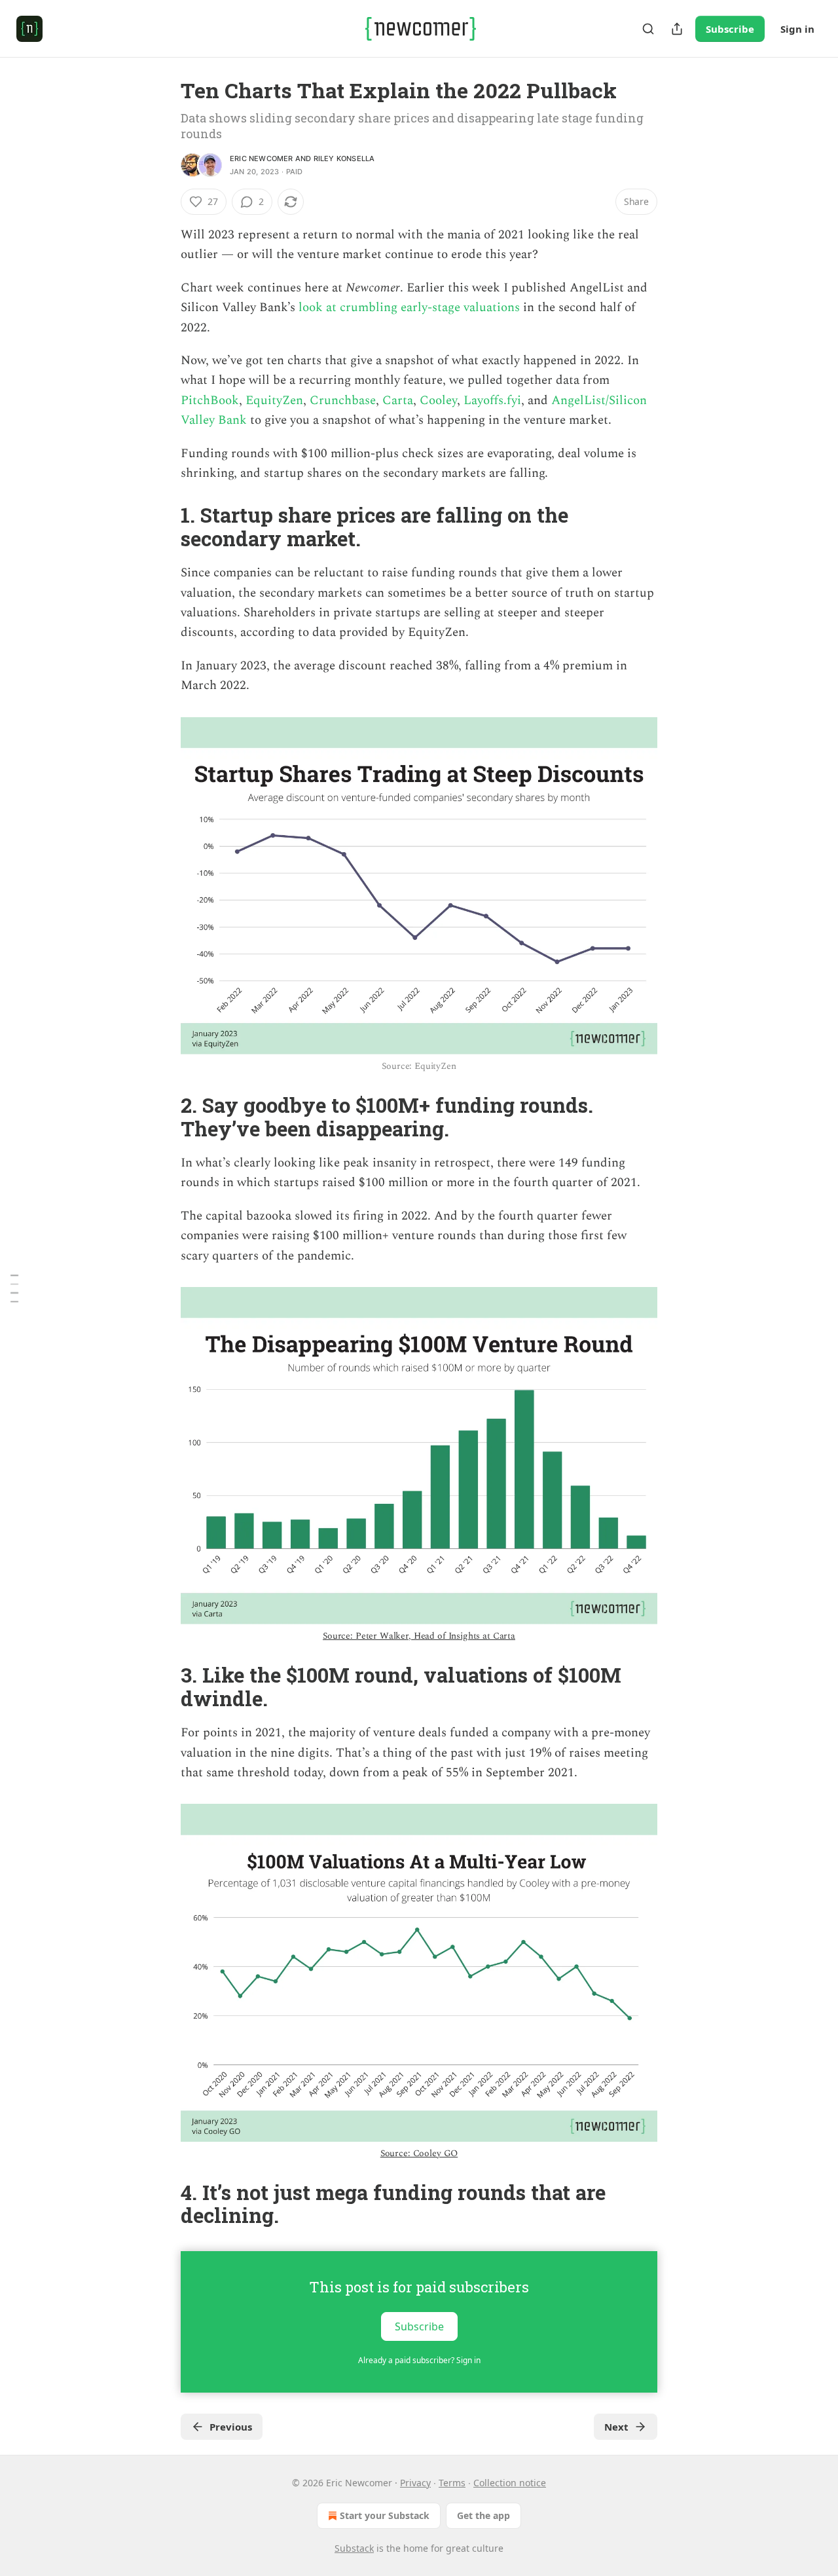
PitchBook (210, 401)
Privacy (415, 2483)
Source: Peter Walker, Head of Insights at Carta (419, 1636)
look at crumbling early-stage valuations (409, 308)
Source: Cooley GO (419, 2153)
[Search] (648, 29)
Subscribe (730, 29)
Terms (452, 2483)
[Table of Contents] (14, 1288)
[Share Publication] (677, 29)
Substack (354, 2548)
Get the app (483, 2515)
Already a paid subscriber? (419, 2360)
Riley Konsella (344, 159)
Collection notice (510, 2483)
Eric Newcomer (262, 159)
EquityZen (274, 401)
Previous (231, 2427)
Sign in (797, 29)
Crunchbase (343, 401)
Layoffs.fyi (492, 401)
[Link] (162, 527)
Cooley (438, 401)
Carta (398, 401)
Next (616, 2427)
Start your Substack (385, 2515)
